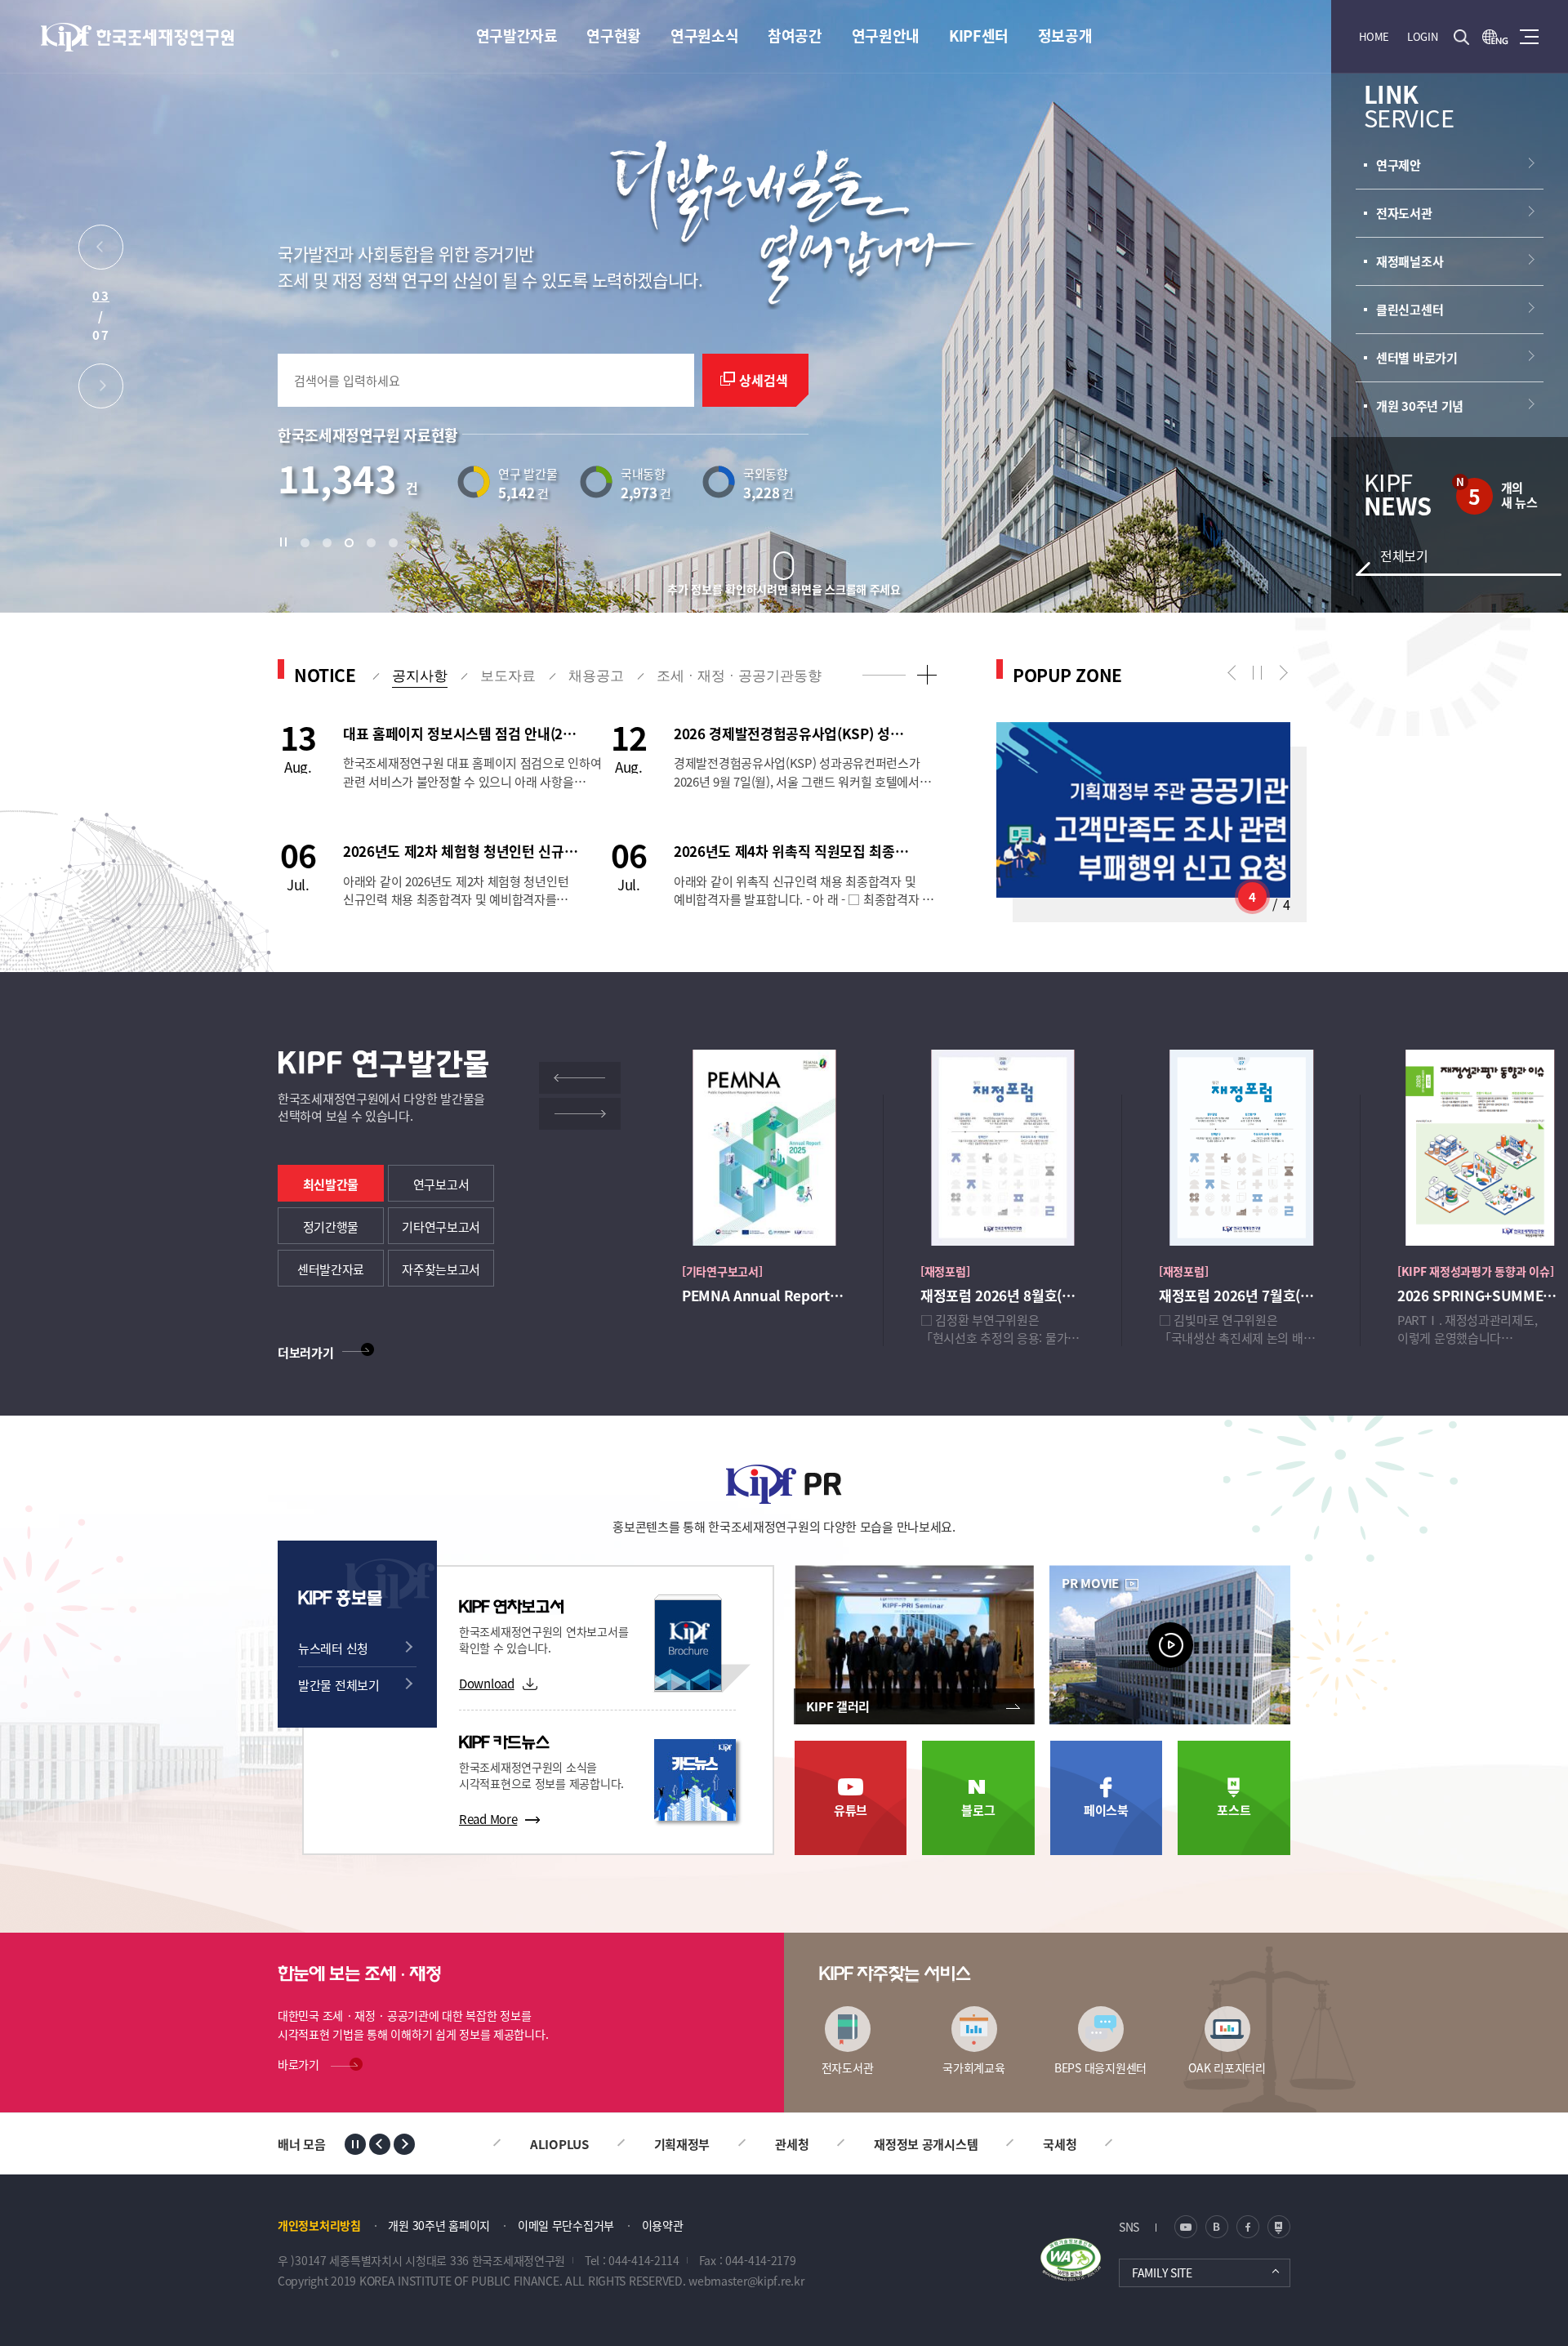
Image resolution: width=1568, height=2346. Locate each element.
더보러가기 (306, 1352)
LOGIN (1423, 36)
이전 (1235, 673)
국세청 (1007, 2144)
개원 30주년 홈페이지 (439, 2225)
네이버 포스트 (1279, 2227)
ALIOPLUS (507, 2144)
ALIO (1104, 2144)
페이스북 (1106, 1810)
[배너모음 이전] (380, 2144)
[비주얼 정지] (287, 542)
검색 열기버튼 (1461, 37)
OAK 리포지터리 (1227, 2067)
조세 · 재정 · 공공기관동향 (739, 676)
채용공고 (596, 676)
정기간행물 (331, 1227)
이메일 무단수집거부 (566, 2225)
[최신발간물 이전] (580, 1078)
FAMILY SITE (1162, 2272)
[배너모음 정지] (355, 2144)
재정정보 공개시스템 (873, 2144)
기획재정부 (630, 2144)
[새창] (1495, 37)
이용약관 (663, 2225)
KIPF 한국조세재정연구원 (138, 37)
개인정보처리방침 (319, 2225)
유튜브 (851, 1810)
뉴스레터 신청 (333, 1648)
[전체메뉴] (1529, 37)
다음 (1280, 673)
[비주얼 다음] (101, 390)
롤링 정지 (1258, 673)
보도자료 (508, 676)
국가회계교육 (973, 2067)
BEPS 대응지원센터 (1100, 2067)
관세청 (739, 2144)
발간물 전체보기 (339, 1685)
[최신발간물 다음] (580, 1114)
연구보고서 (441, 1184)
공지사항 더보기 (927, 674)
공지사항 (420, 676)
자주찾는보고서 (441, 1269)
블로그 (978, 1810)
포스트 (1234, 1810)
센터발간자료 (331, 1269)
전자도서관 (848, 2067)
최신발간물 (331, 1184)
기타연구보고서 (441, 1227)
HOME (1374, 36)
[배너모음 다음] (404, 2144)
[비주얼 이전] (101, 251)
